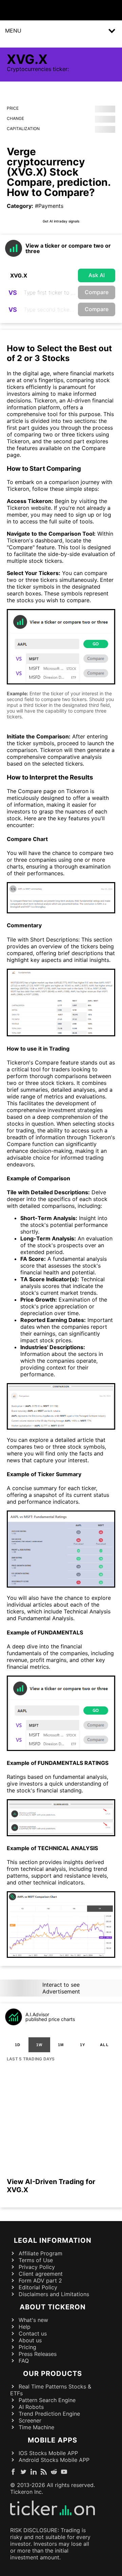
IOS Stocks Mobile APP (48, 2453)
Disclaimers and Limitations (54, 2294)
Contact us (33, 2333)
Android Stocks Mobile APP (54, 2460)
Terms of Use (36, 2260)
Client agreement (41, 2274)
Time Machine (36, 2427)
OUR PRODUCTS (53, 2374)
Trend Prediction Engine (49, 2414)
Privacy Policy (37, 2267)
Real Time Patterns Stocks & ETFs (51, 2390)
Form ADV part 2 (40, 2280)
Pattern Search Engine (47, 2400)
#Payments (49, 206)
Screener (30, 2420)
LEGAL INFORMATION (53, 2240)
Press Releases (38, 2354)
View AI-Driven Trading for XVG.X (51, 2186)
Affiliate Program (40, 2253)
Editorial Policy (38, 2287)
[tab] (18, 2045)
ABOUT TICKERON (53, 2307)
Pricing (27, 2347)
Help (25, 2327)
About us (30, 2340)
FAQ (24, 2361)
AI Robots (31, 2407)
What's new (33, 2320)
